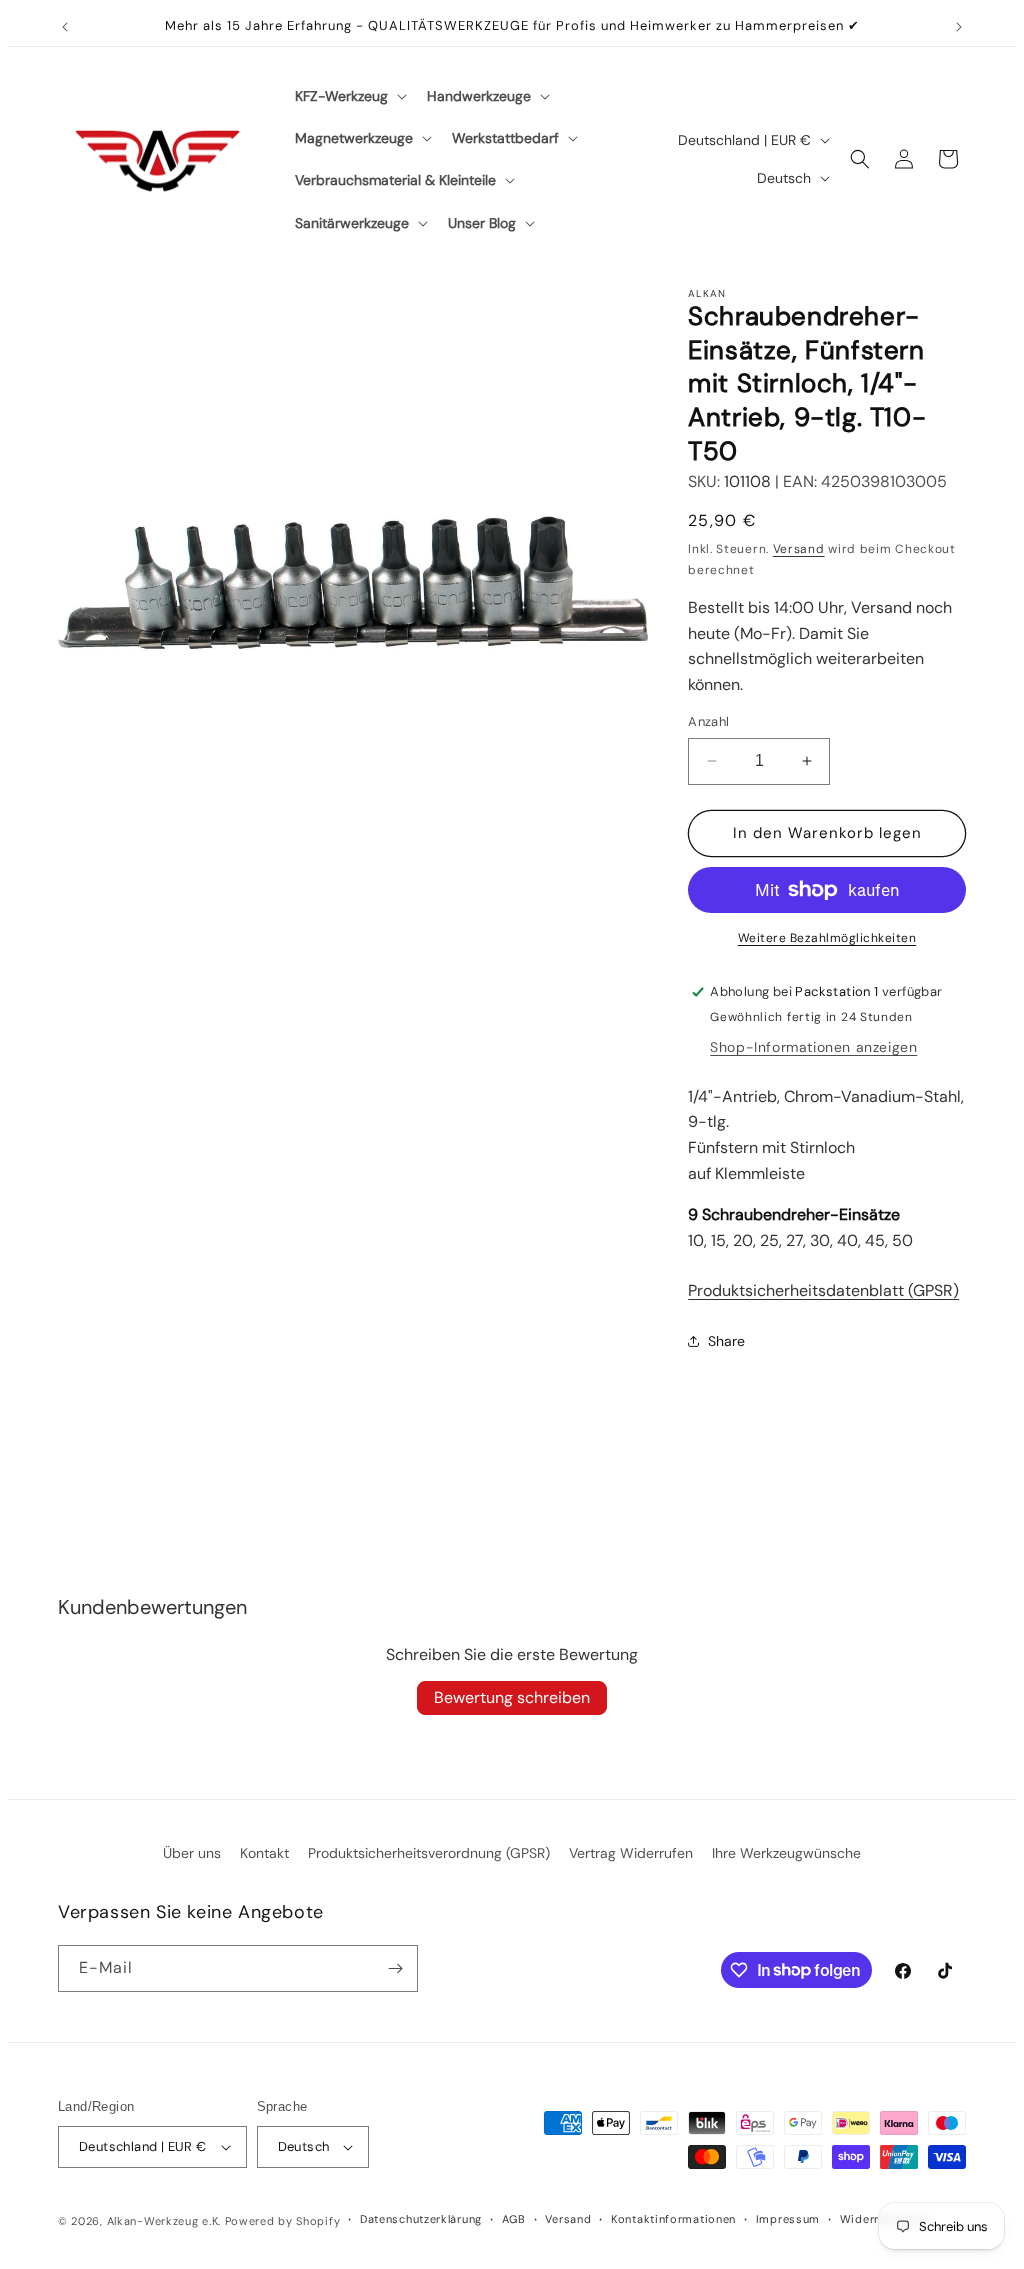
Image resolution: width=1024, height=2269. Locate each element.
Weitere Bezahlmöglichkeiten (827, 938)
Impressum (788, 2219)
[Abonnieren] (395, 1968)
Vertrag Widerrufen (631, 1853)
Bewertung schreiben (512, 1697)
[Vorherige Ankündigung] (65, 27)
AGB (514, 2219)
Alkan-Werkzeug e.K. (166, 2221)
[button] (349, 96)
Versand (799, 549)
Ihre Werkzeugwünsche (786, 1853)
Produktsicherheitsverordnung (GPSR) (429, 1853)
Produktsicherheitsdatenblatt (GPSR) (823, 1290)
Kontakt (264, 1853)
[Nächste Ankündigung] (959, 27)
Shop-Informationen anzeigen (813, 1047)
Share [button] (726, 1341)
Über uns (192, 1853)
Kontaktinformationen (673, 2219)
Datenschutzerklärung (421, 2219)
